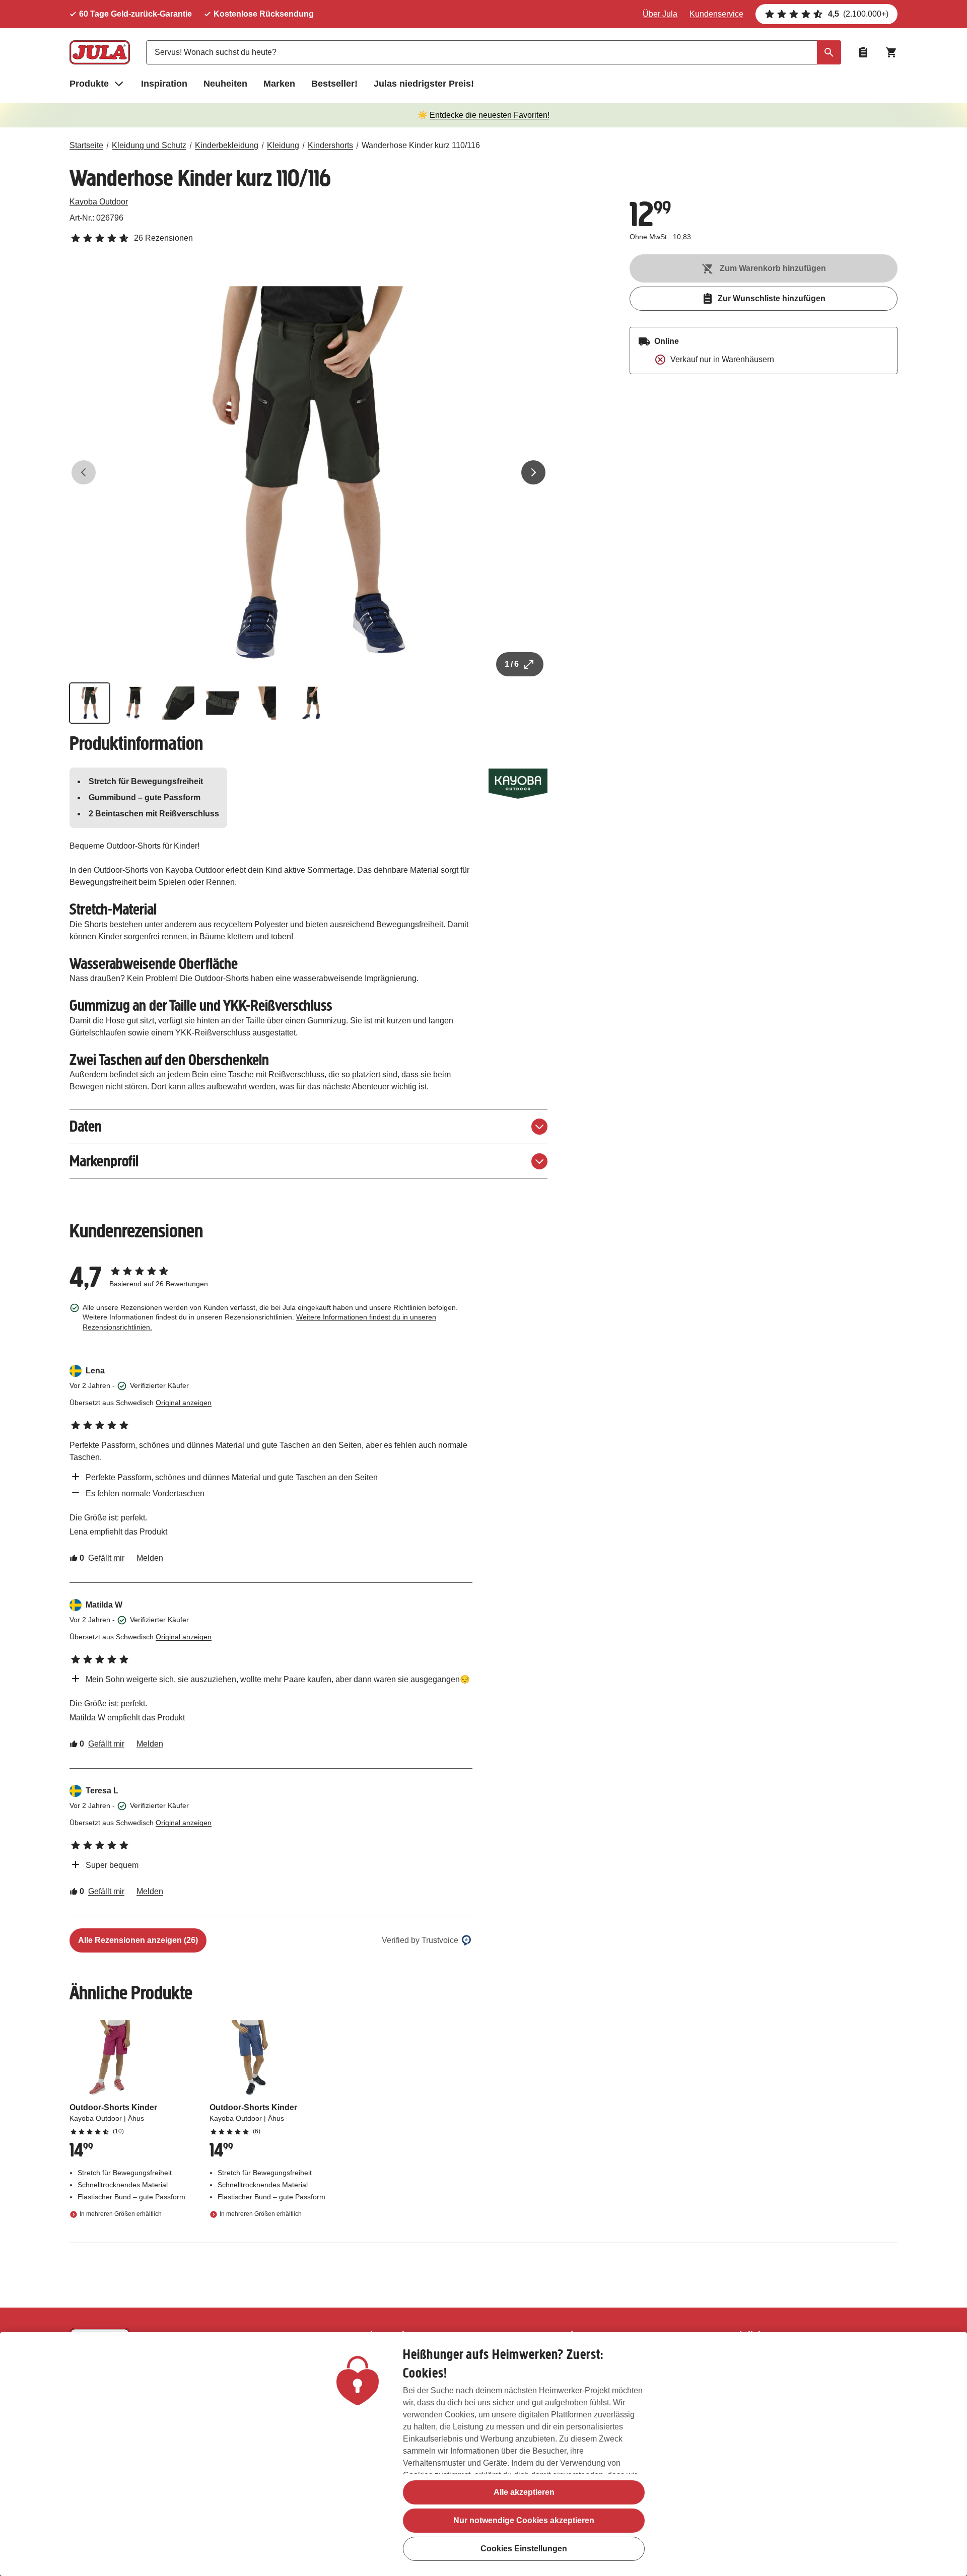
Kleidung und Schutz (149, 145)
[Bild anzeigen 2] (134, 703)
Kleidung (283, 145)
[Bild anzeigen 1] (90, 703)
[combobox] (494, 52)
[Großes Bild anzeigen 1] (309, 472)
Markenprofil (104, 1161)
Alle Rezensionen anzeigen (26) (138, 1940)
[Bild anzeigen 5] (267, 703)
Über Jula (660, 14)
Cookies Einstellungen (524, 2549)
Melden (150, 1558)
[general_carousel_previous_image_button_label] (84, 472)
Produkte (89, 84)
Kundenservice (716, 14)
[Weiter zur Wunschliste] (863, 52)
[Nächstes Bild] (533, 472)
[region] (483, 2454)
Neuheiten (225, 84)
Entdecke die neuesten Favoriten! (490, 115)
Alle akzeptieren (524, 2492)
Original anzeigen (184, 1403)
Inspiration (164, 84)
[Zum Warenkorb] (891, 52)
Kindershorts (330, 145)
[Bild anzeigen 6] (311, 703)
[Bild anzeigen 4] (223, 703)
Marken (279, 84)
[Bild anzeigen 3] (178, 703)
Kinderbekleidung (227, 145)
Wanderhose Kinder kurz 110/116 (421, 145)
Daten (86, 1126)
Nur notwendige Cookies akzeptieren (524, 2520)
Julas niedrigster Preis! (424, 84)
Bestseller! (334, 84)
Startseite (86, 145)
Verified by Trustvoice (420, 1940)
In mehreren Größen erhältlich (121, 2214)
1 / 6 (512, 664)
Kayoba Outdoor (99, 202)
